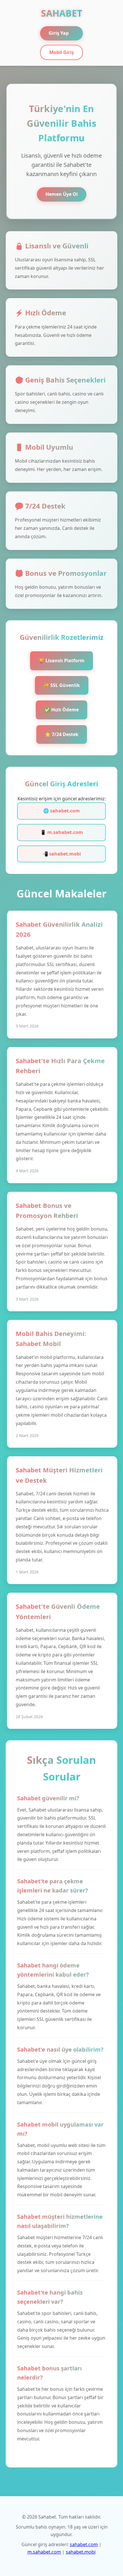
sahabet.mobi (81, 2552)
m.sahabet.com (44, 2552)
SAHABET (62, 13)
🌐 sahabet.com (61, 811)
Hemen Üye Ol (62, 194)
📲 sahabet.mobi (62, 854)
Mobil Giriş (61, 52)
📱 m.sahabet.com (62, 832)
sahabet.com (84, 2544)
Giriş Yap (59, 33)
